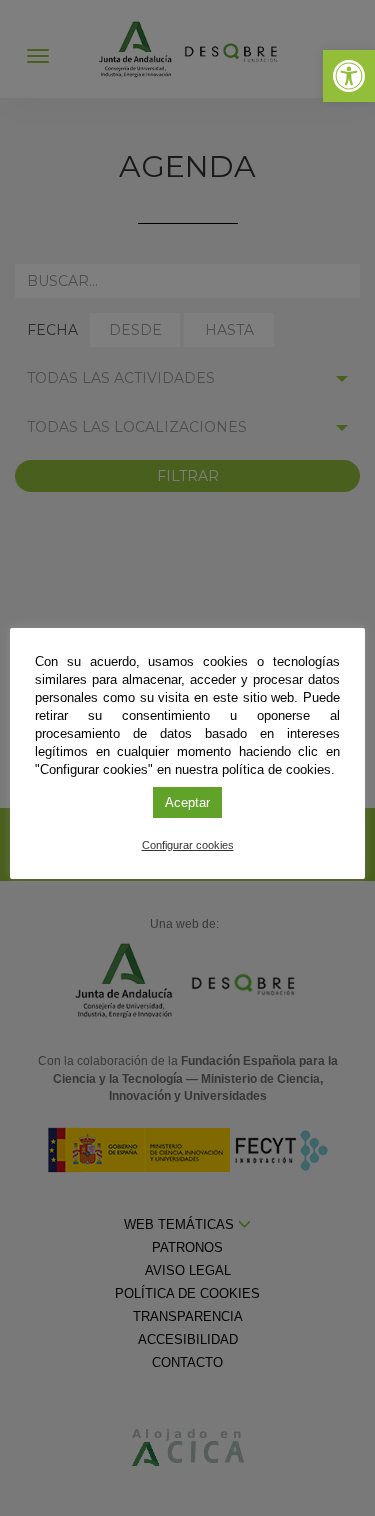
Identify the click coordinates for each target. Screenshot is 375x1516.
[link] (349, 76)
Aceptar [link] (187, 802)
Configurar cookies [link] (188, 845)
